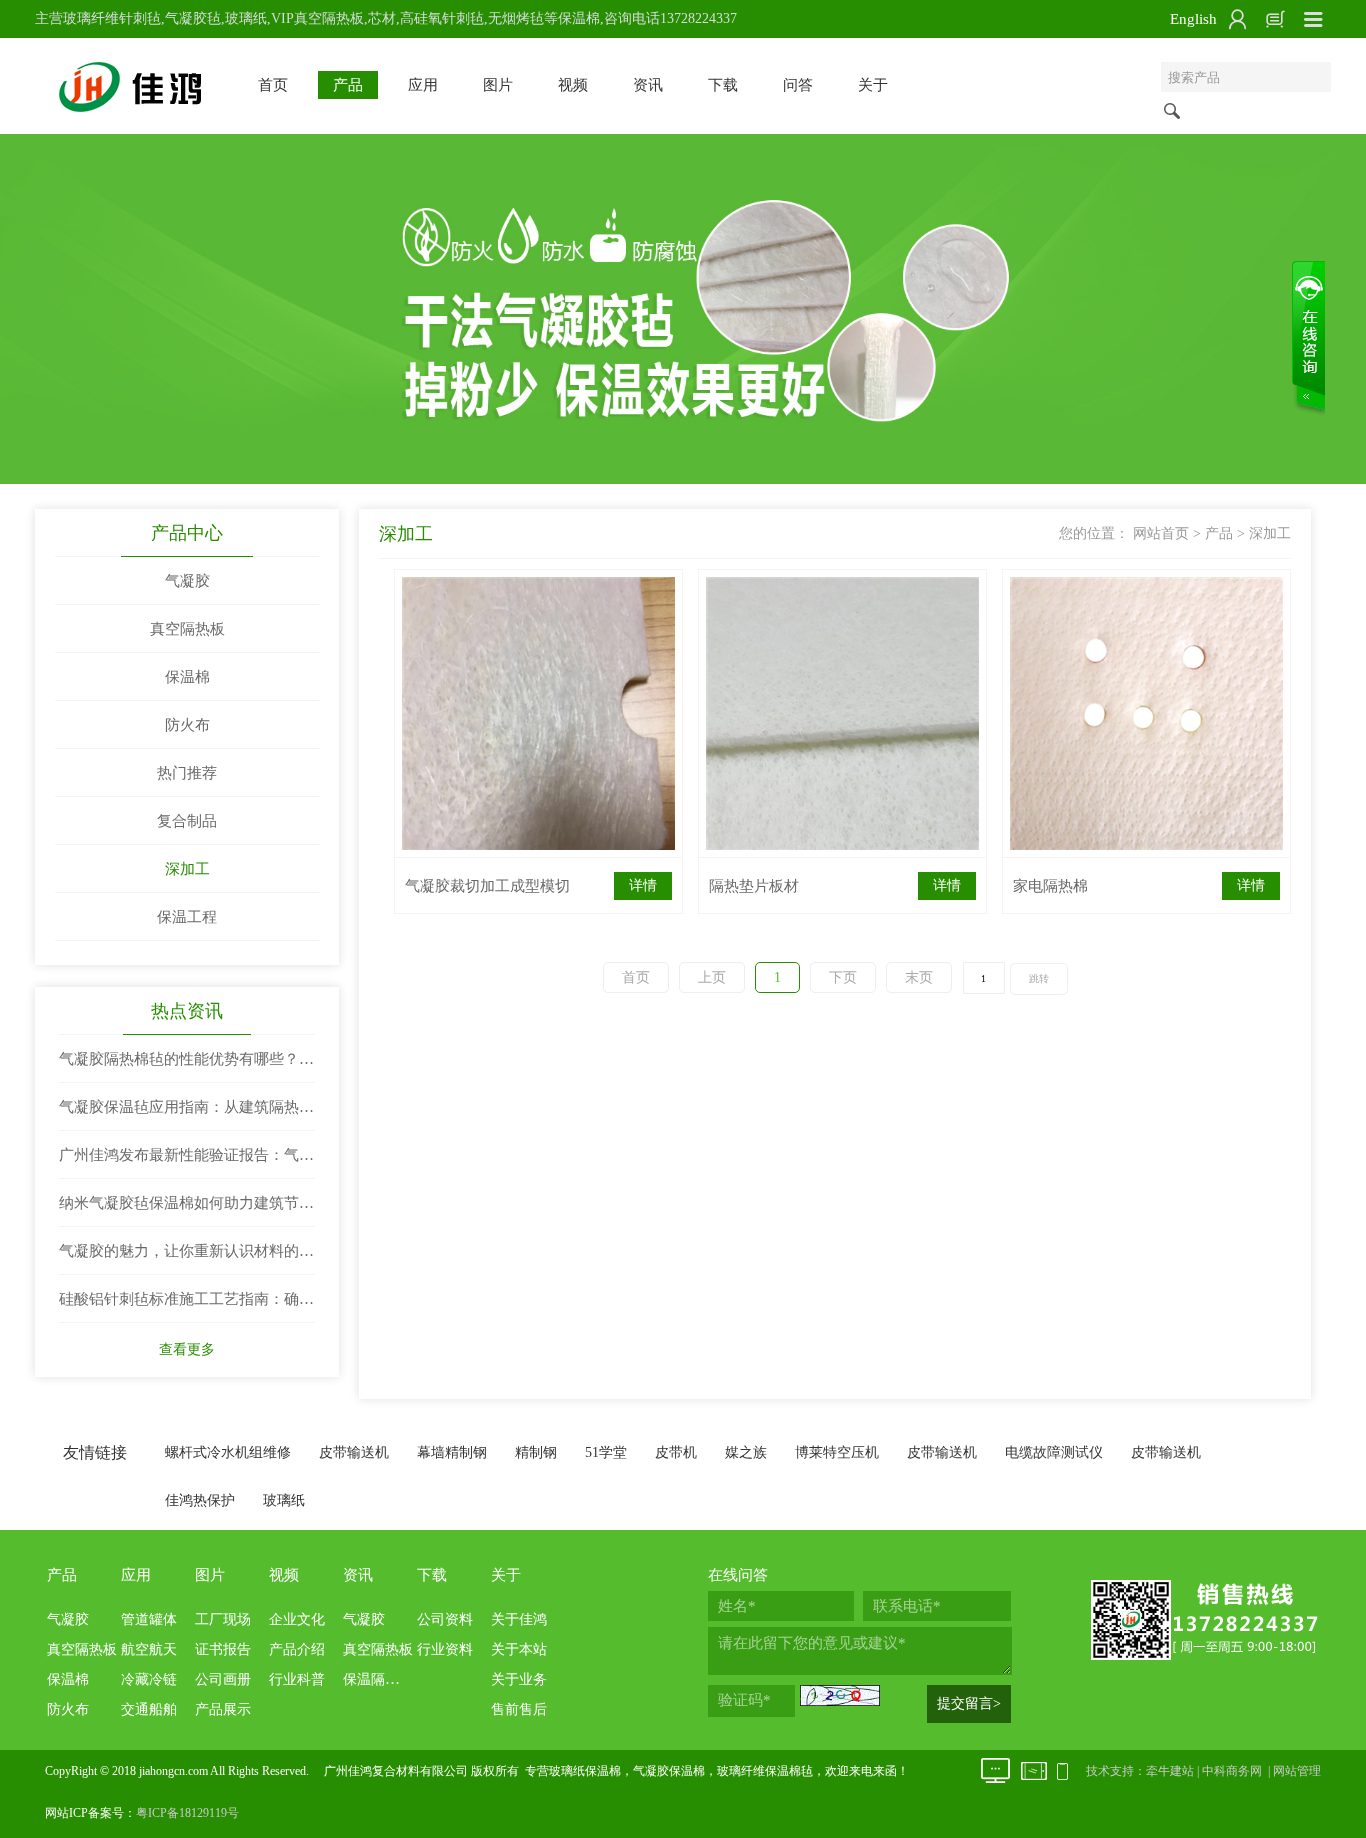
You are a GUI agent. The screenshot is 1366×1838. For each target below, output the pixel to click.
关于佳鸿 (519, 1619)
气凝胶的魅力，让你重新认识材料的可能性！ (186, 1259)
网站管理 (1297, 1771)
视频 (573, 85)
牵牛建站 (1170, 1771)
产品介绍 (297, 1649)
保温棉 (187, 677)
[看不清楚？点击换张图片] (840, 1696)
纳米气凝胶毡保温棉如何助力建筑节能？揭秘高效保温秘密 (179, 1211)
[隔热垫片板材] (842, 713)
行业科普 (297, 1679)
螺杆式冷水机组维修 (228, 1452)
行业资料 (445, 1649)
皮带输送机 (354, 1452)
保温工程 (187, 917)
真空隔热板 (187, 629)
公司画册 (223, 1679)
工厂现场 (223, 1619)
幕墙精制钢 (452, 1452)
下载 (723, 85)
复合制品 (187, 821)
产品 (348, 85)
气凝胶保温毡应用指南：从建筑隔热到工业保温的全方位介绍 (186, 1115)
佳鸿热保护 (200, 1500)
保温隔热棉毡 (385, 1679)
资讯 (648, 85)
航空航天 (149, 1649)
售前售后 (519, 1709)
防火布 (187, 725)
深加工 (187, 869)
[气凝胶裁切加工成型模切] (538, 713)
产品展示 (223, 1709)
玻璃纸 (284, 1500)
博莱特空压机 (837, 1452)
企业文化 (297, 1619)
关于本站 (519, 1649)
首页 (273, 85)
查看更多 (187, 1349)
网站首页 (1161, 533)
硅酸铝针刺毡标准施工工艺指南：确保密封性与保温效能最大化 (186, 1307)
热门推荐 (187, 773)
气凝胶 (187, 581)
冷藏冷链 (149, 1679)
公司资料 (445, 1619)
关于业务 (519, 1679)
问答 (798, 85)
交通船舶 (149, 1709)
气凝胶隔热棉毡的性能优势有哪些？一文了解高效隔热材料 (186, 1067)
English (1193, 19)
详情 (643, 885)
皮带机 (676, 1452)
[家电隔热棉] (1146, 713)
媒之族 (746, 1452)
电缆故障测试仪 (1054, 1452)
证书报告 (223, 1649)
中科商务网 (1232, 1771)
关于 (873, 85)
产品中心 (187, 533)
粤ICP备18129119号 (187, 1813)
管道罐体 (149, 1619)
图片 (498, 85)
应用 (423, 85)
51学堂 (606, 1452)
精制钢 (536, 1452)
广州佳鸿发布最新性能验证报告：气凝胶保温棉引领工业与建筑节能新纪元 (186, 1163)
